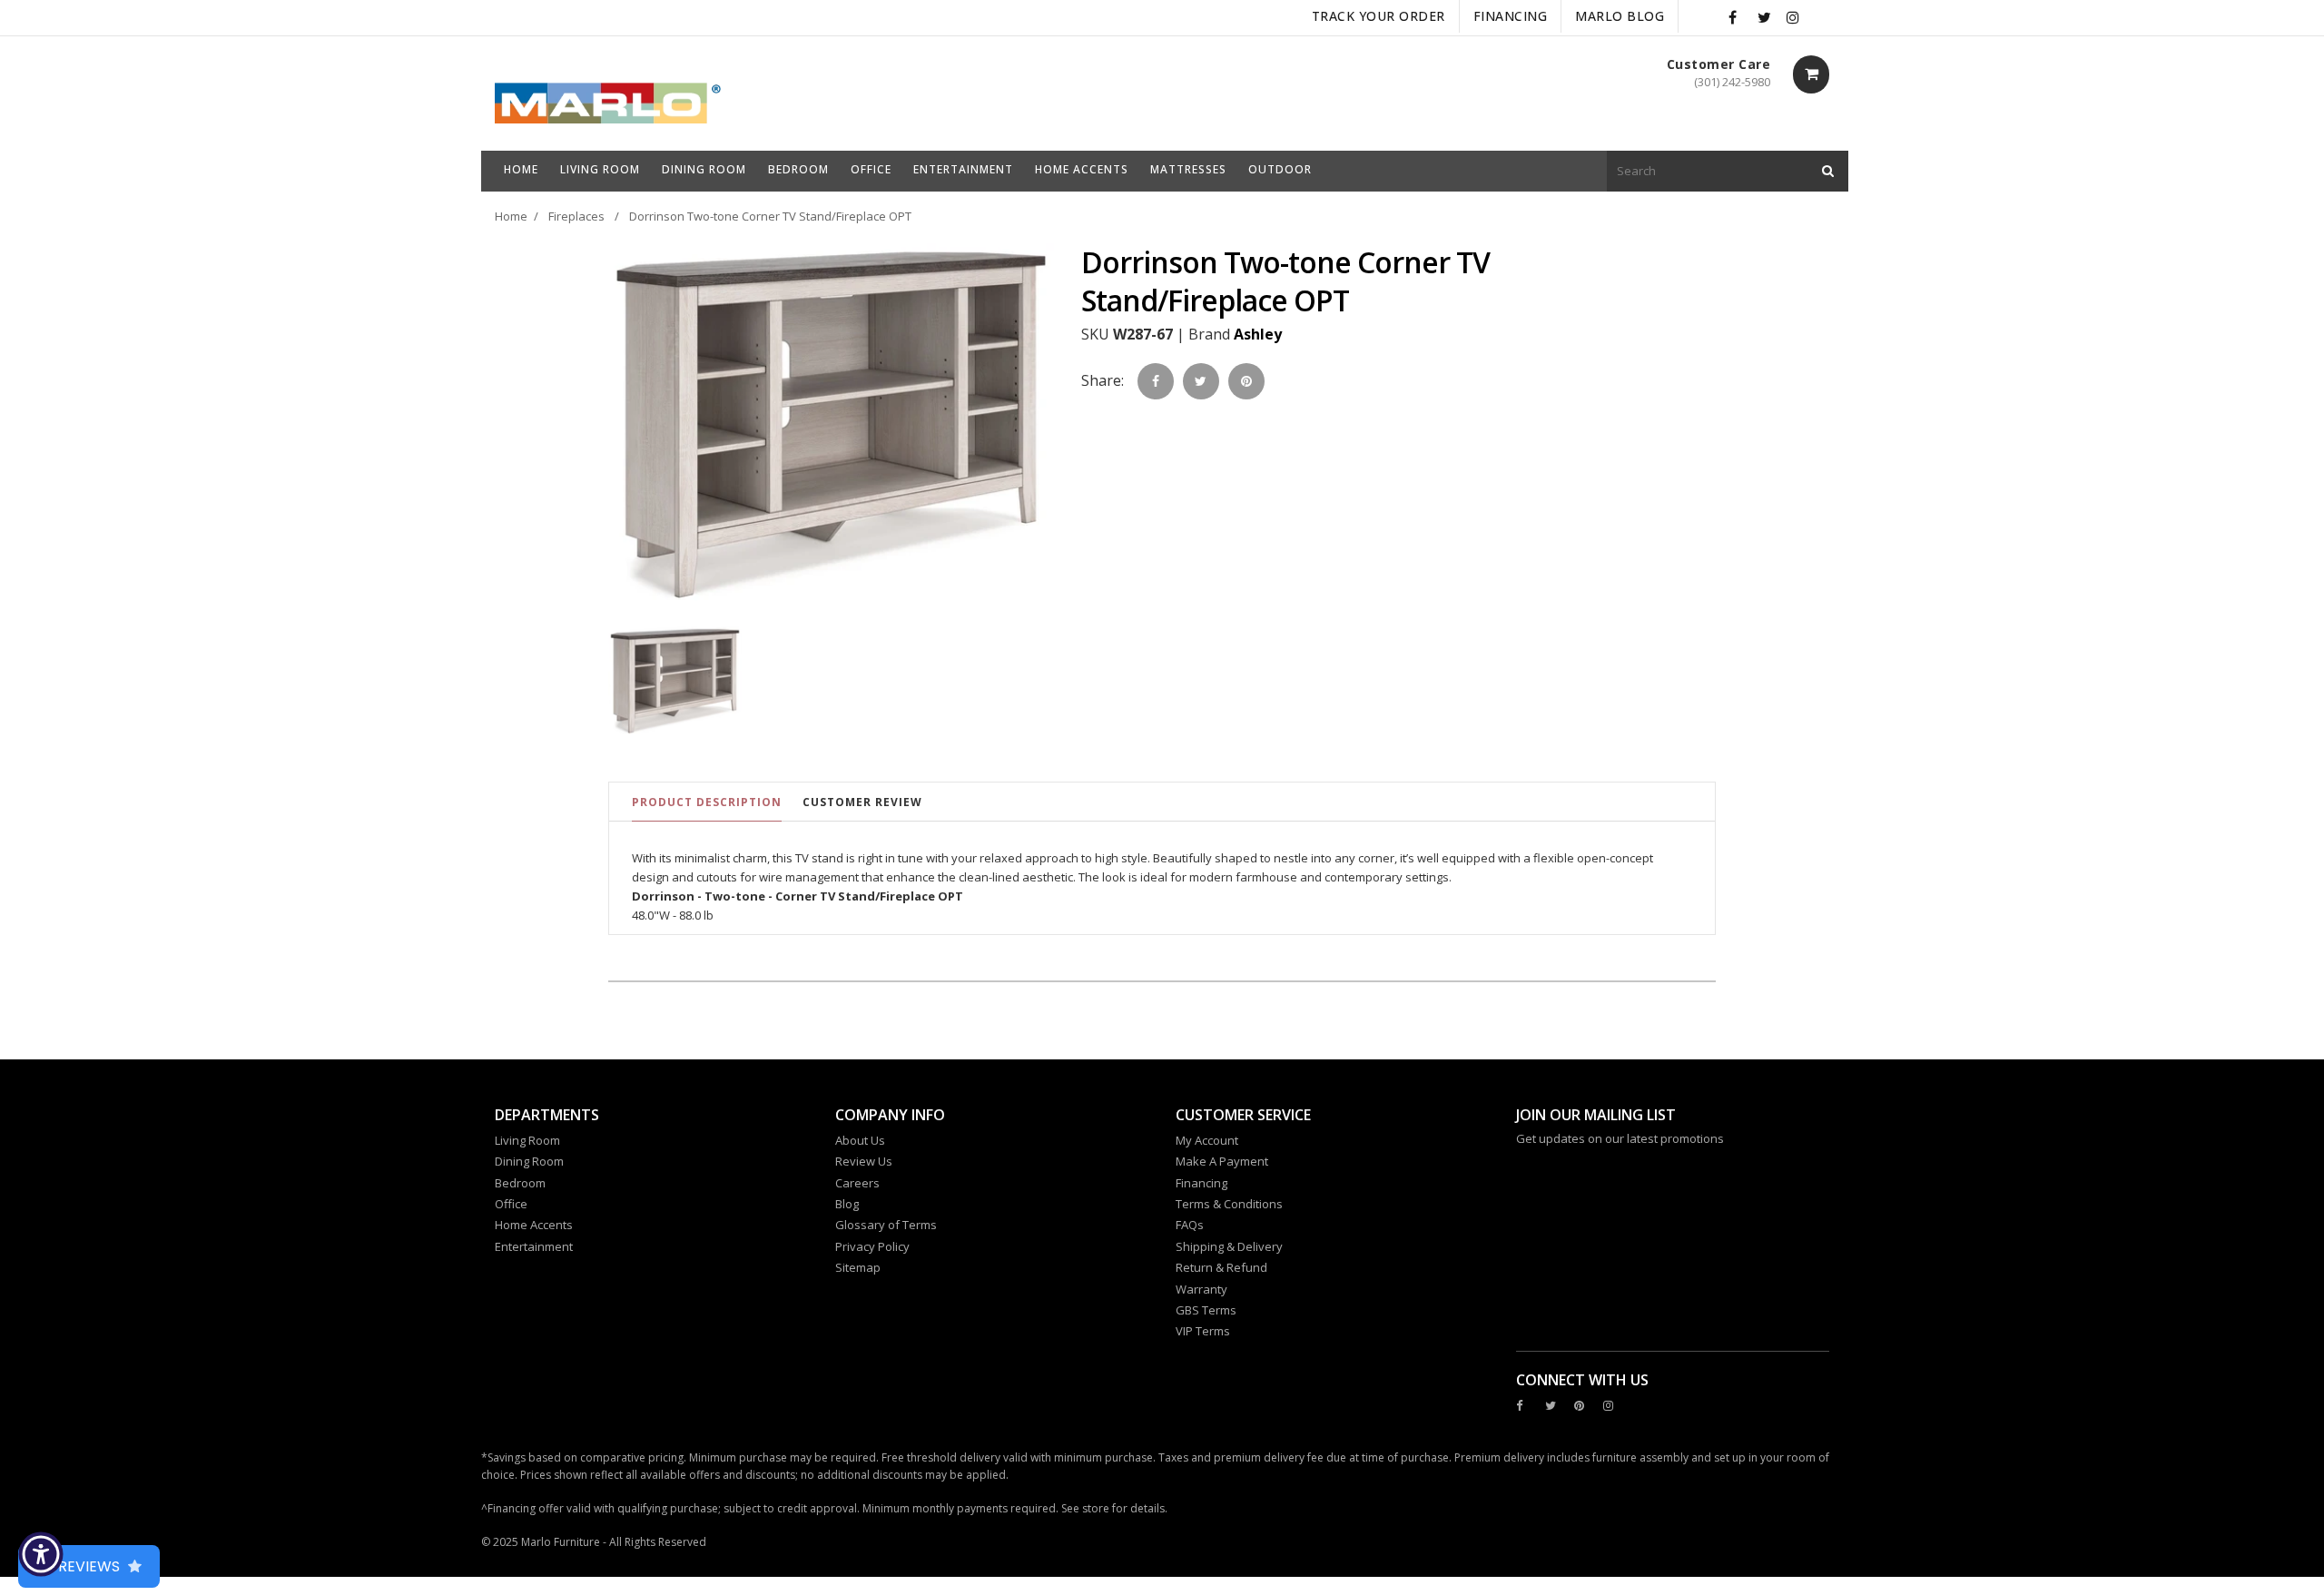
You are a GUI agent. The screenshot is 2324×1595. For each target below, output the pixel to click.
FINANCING (1511, 16)
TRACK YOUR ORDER (1379, 16)
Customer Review (862, 802)
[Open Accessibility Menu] (41, 1554)
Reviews (89, 1566)
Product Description (707, 802)
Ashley (1258, 334)
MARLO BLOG (1620, 16)
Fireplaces (576, 216)
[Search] (1828, 171)
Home (511, 216)
